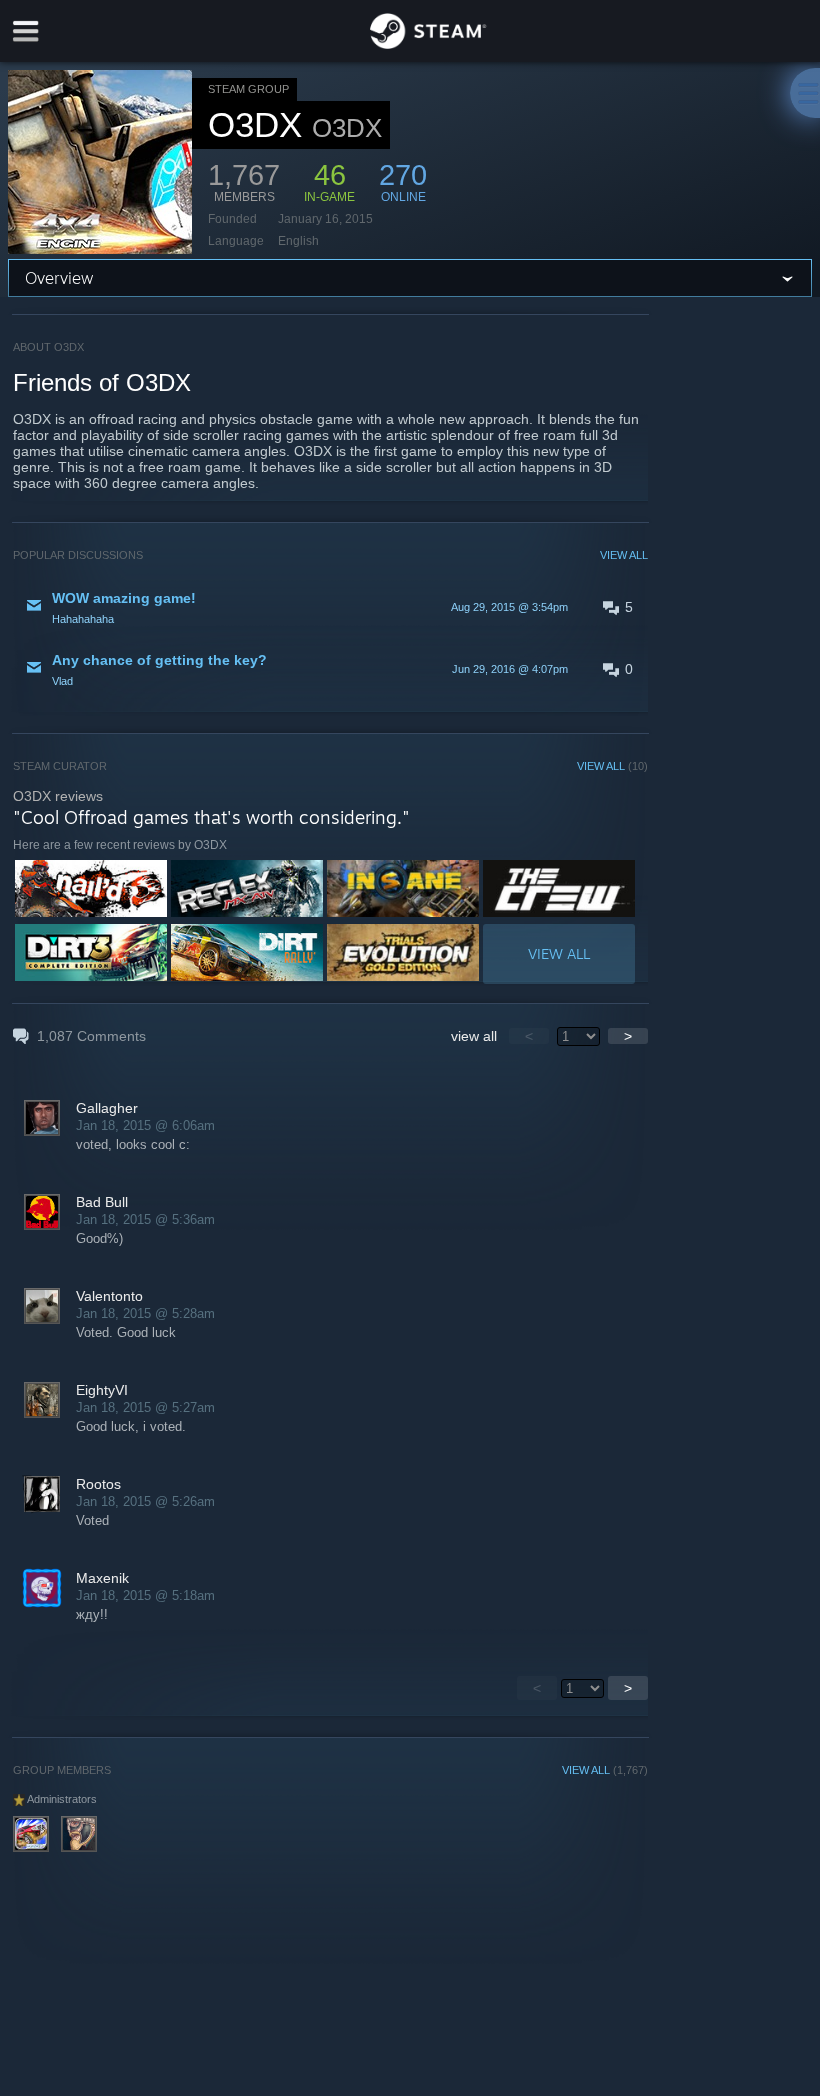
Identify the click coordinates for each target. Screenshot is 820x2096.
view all (474, 1036)
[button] (330, 607)
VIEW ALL (624, 555)
